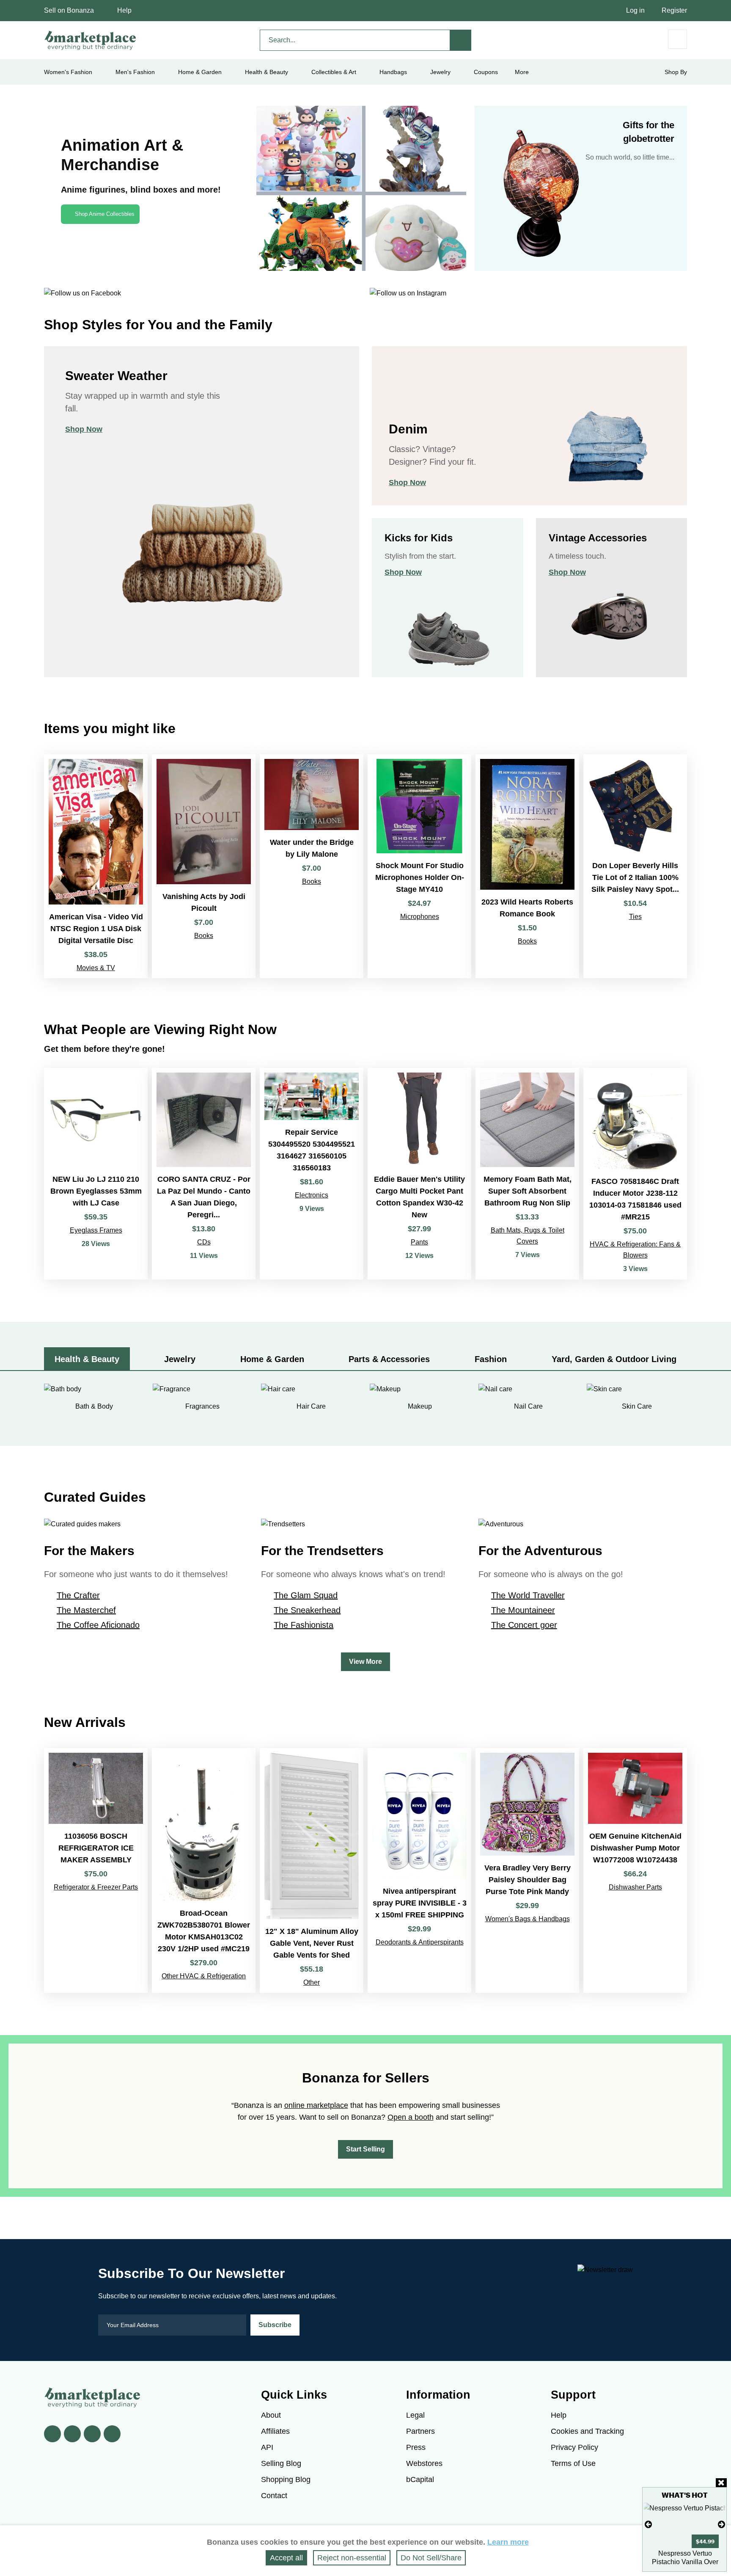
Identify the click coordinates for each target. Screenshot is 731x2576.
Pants (419, 1242)
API (267, 2447)
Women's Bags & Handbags (528, 1919)
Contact (274, 2496)
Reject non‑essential (352, 2558)
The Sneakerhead (307, 1610)
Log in (635, 10)
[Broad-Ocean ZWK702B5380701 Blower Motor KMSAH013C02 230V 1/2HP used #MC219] (204, 1870)
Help (124, 10)
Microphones (420, 917)
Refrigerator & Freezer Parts (96, 1887)
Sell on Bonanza (69, 10)
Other (312, 1982)
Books (204, 936)
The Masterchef (86, 1610)
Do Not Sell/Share (431, 2558)
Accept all (286, 2558)
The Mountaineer (523, 1610)
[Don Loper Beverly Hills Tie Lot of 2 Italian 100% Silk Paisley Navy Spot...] (635, 866)
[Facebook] (52, 2434)
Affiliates (275, 2431)
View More (365, 1662)
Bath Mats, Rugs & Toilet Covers (528, 1236)
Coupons (486, 72)
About (271, 2415)
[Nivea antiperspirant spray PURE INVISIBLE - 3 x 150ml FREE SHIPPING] (419, 1870)
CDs (204, 1242)
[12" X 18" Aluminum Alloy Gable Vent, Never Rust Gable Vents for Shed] (312, 1870)
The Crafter (78, 1595)
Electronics (312, 1195)
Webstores (424, 2463)
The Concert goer (524, 1625)
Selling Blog (281, 2463)
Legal (415, 2415)
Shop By (676, 72)
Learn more (508, 2542)
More (522, 72)
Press (416, 2447)
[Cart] (677, 39)
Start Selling (365, 2149)
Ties (635, 917)
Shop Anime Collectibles (105, 214)
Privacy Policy (574, 2447)
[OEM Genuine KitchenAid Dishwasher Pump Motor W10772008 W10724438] (635, 1870)
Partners (420, 2431)
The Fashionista (304, 1625)
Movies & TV (96, 968)
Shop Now (84, 429)
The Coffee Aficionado (98, 1625)
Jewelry (440, 72)
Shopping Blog (286, 2479)
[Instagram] (112, 2434)
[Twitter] (72, 2434)
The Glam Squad (306, 1595)
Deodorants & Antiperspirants (420, 1942)
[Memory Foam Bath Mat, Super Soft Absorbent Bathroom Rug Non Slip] (527, 1174)
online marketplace (316, 2105)
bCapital (420, 2479)
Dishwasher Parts (635, 1887)
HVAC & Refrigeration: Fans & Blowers (635, 1250)
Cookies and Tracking (587, 2431)
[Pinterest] (92, 2434)
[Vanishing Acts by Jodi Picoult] (204, 866)
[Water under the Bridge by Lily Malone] (312, 866)
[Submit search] (461, 40)
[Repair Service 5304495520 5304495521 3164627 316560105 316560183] (312, 1174)
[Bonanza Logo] (91, 40)
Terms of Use (573, 2463)
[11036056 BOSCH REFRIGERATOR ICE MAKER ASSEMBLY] (96, 1870)
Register (674, 10)
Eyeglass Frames (96, 1230)
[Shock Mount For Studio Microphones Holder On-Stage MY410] (419, 866)
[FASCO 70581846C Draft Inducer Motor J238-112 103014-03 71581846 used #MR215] (635, 1174)
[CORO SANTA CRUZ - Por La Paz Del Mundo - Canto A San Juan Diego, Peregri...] (204, 1174)
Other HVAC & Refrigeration (204, 1976)
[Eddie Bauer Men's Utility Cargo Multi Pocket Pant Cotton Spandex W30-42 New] (419, 1174)
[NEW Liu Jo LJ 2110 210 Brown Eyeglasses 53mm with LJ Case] (96, 1174)
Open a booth (411, 2117)
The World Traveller (528, 1595)
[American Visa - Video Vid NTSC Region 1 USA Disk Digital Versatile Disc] (96, 866)
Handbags (393, 72)
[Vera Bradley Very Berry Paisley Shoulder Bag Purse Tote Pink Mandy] (527, 1870)
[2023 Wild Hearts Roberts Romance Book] (527, 866)
